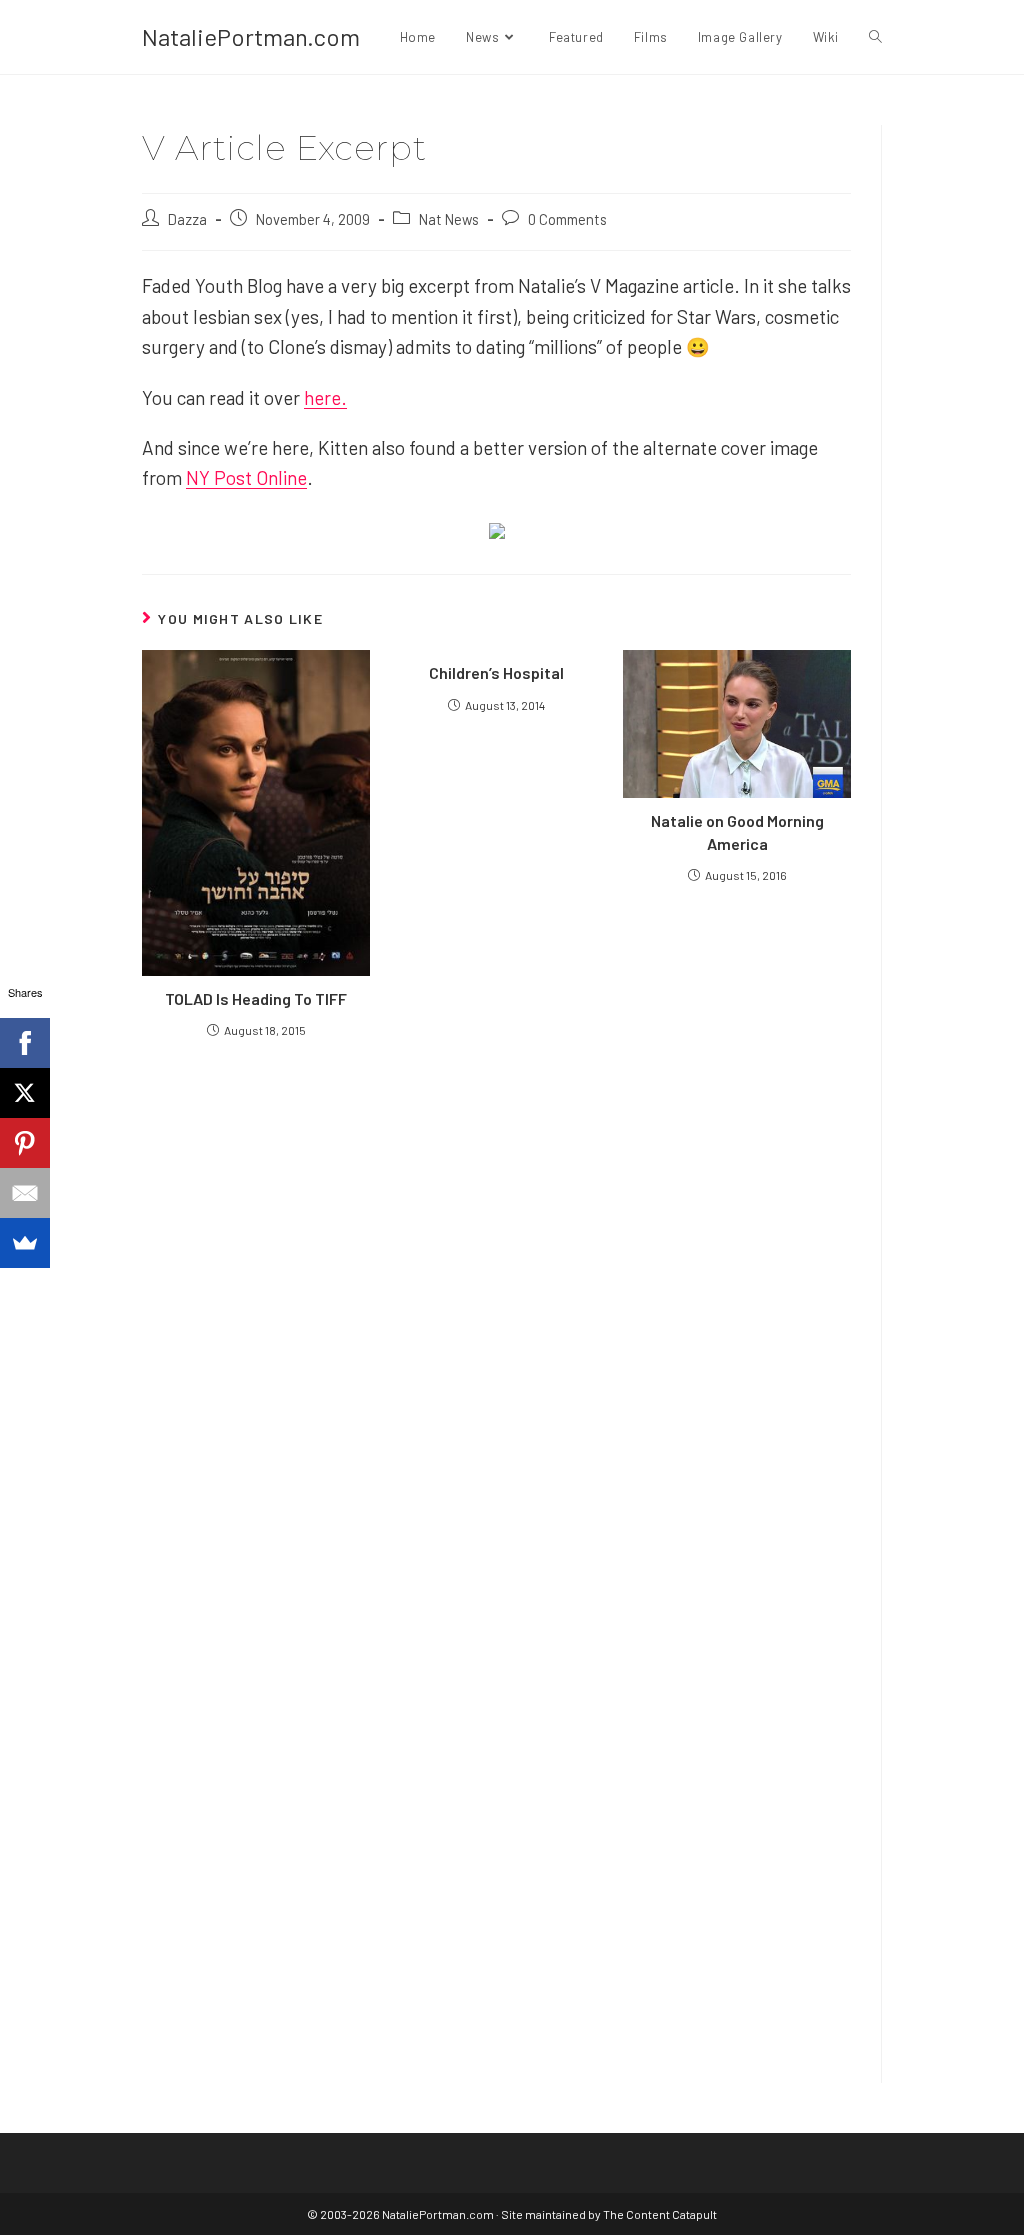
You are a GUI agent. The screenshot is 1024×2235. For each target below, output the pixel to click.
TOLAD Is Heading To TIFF (256, 998)
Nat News (449, 219)
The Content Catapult (660, 2214)
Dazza (187, 219)
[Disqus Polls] (497, 1294)
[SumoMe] (25, 1243)
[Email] (25, 1193)
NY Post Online (246, 477)
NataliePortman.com (251, 36)
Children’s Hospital (496, 672)
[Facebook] (25, 1043)
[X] (25, 1093)
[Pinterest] (25, 1143)
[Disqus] (496, 1794)
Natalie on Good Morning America (737, 831)
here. (325, 397)
